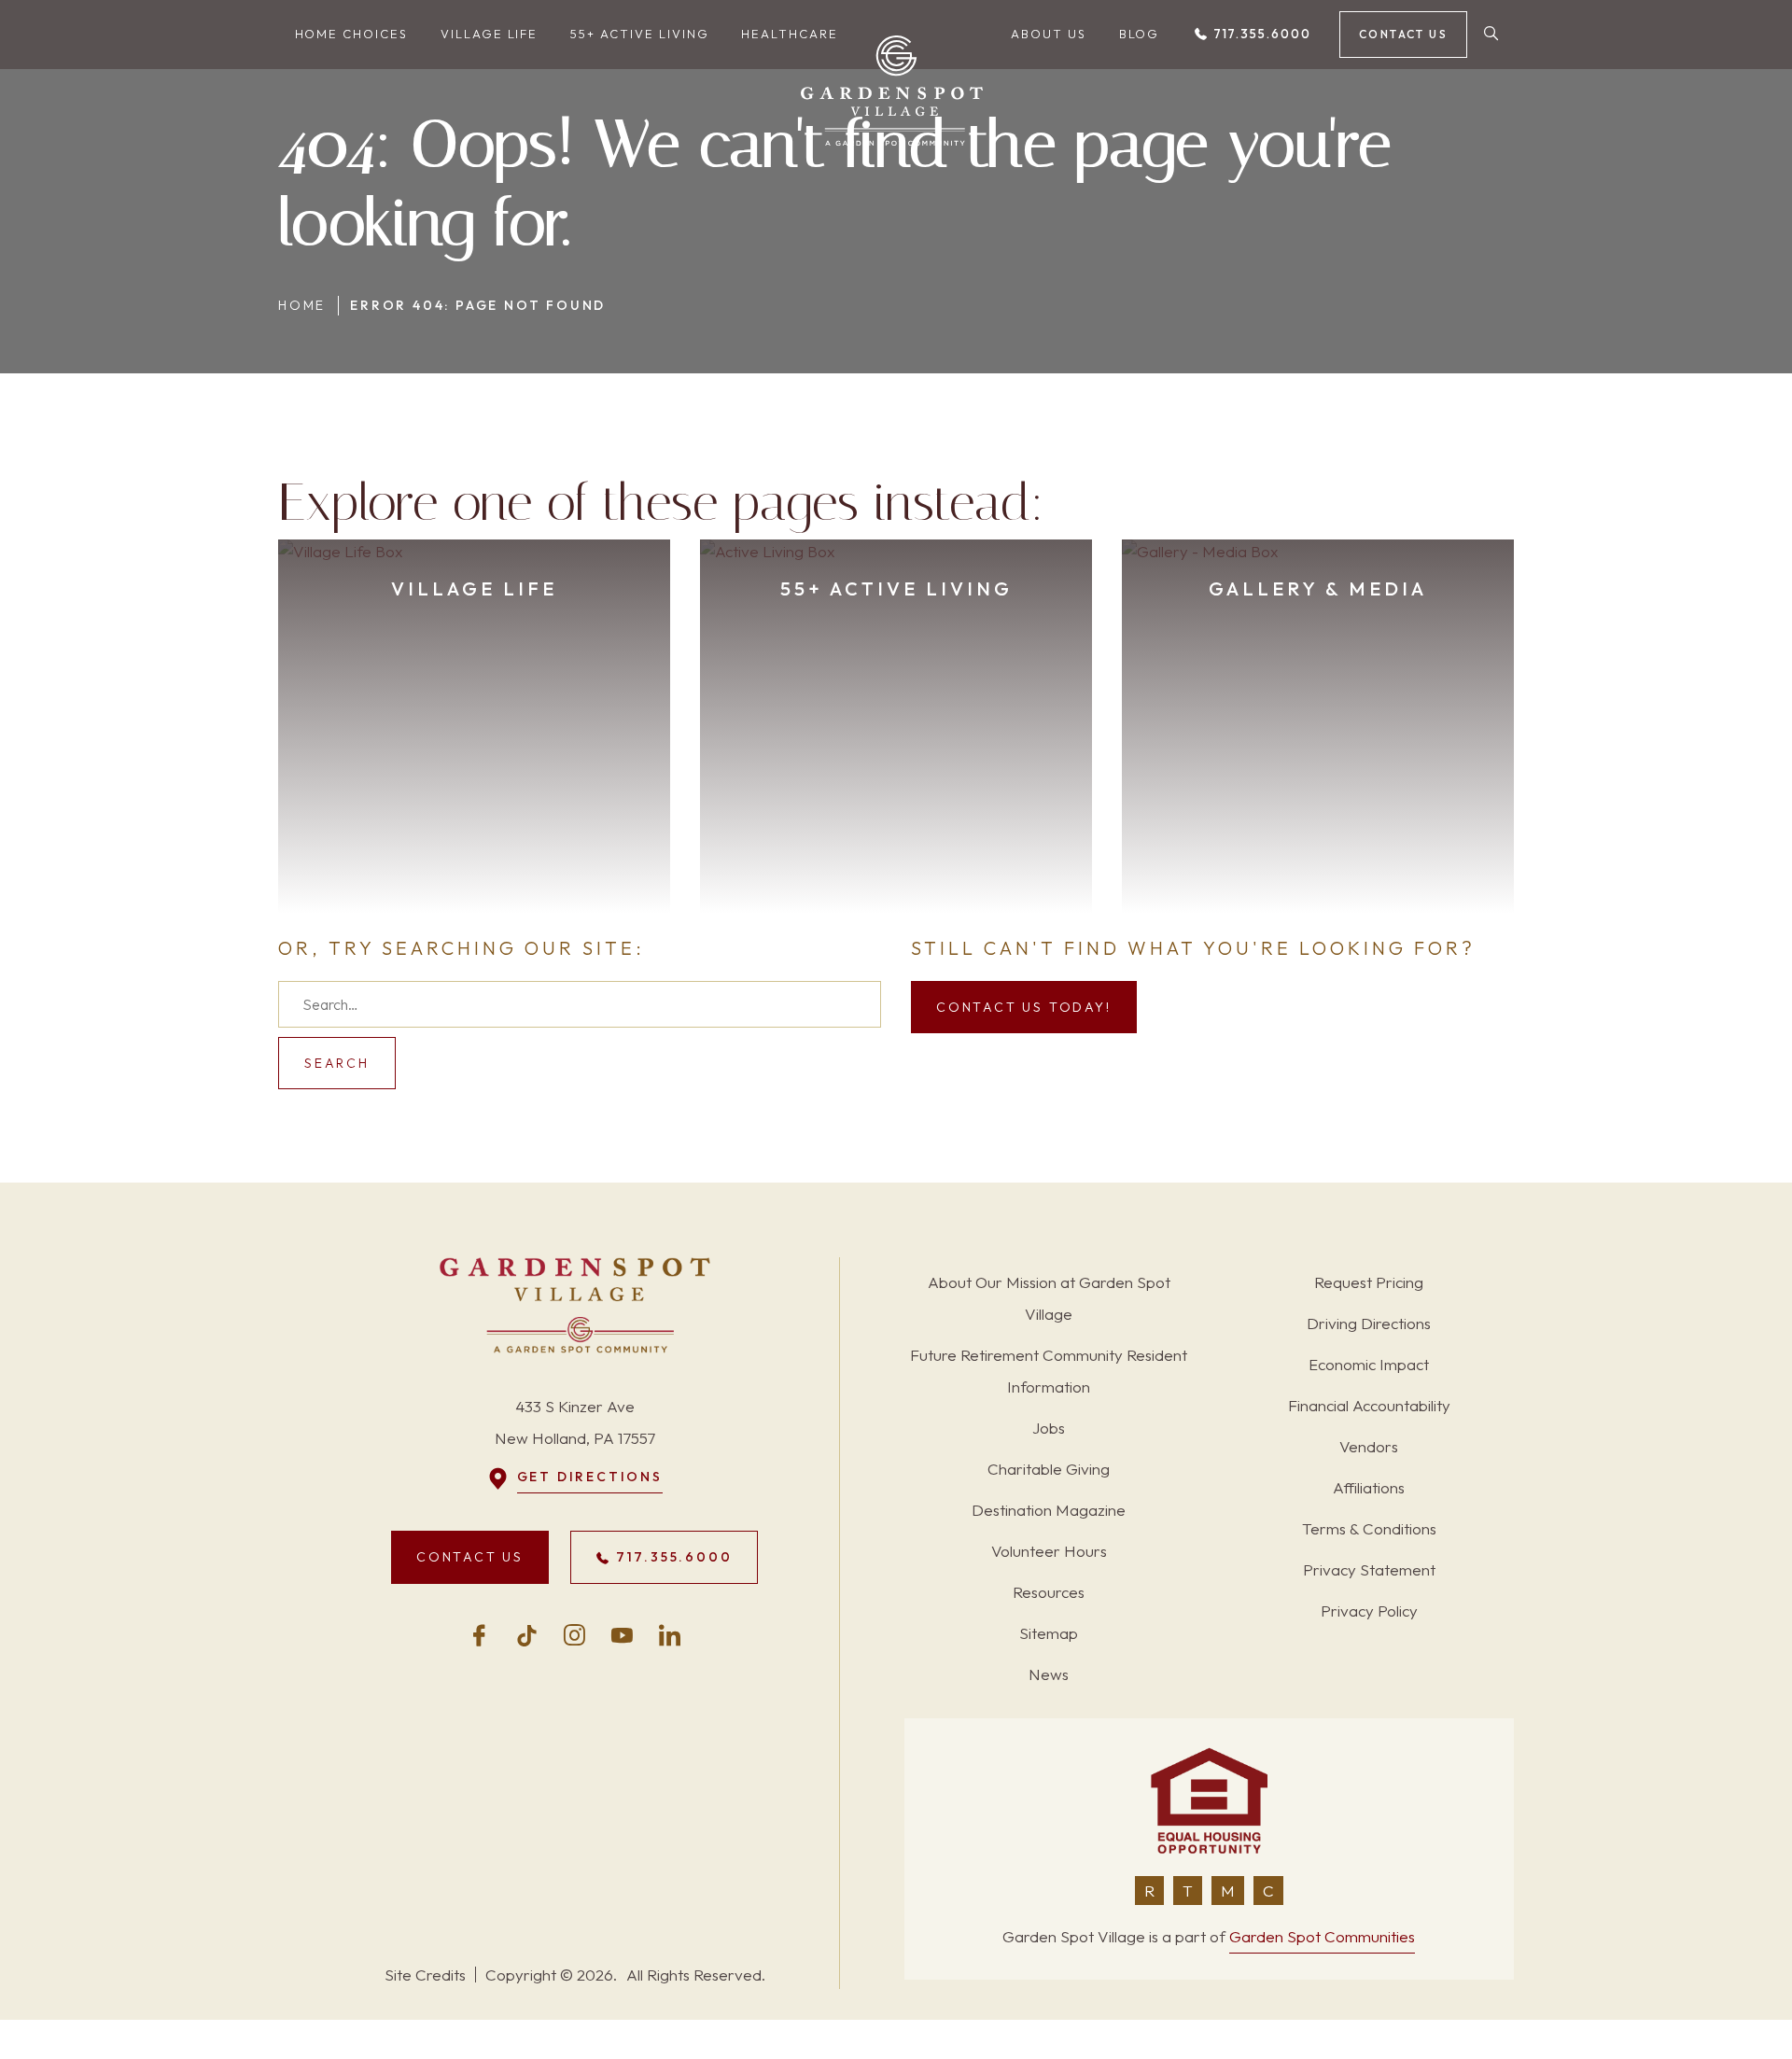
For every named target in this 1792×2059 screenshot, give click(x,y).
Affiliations (1369, 1487)
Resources (1049, 1592)
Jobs (1049, 1428)
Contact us (1403, 34)
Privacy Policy (1369, 1611)
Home (302, 305)
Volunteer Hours (1049, 1551)
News (1049, 1674)
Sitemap (1049, 1633)
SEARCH (337, 1063)
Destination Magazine (1049, 1510)
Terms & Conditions (1369, 1528)
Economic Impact (1369, 1364)
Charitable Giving (1049, 1469)
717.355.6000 (1260, 34)
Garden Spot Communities (1322, 1936)
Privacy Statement (1369, 1569)
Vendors (1369, 1446)
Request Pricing (1369, 1282)
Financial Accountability (1369, 1405)
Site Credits (425, 1975)
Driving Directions (1369, 1323)
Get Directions (590, 1477)
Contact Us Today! (1024, 1007)
